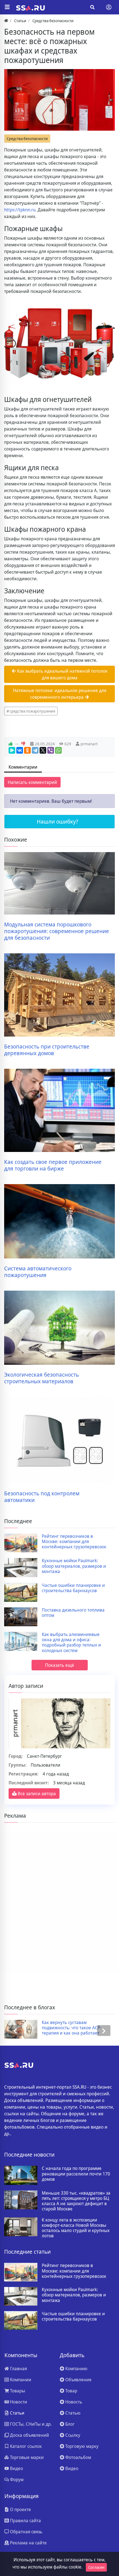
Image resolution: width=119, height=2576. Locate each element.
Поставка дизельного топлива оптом (73, 1613)
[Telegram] (35, 750)
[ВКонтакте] (20, 750)
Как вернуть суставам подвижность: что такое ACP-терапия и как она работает (72, 2028)
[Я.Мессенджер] (12, 750)
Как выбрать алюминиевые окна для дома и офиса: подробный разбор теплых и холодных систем (71, 1642)
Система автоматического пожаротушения (38, 1272)
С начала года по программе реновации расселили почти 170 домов (76, 2174)
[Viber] (51, 750)
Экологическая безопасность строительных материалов (42, 1378)
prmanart (89, 744)
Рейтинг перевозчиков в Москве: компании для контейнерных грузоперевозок (74, 1542)
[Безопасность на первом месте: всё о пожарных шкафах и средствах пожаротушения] (59, 100)
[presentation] (15, 2031)
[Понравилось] (11, 744)
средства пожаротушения (32, 711)
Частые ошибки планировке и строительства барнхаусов (73, 1588)
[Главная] (6, 21)
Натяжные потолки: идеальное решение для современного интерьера (60, 694)
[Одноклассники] (27, 750)
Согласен (96, 2567)
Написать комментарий (32, 782)
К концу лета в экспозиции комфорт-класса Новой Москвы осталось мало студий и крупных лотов (76, 2228)
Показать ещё (60, 1665)
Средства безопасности (27, 139)
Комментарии (23, 767)
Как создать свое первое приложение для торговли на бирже (53, 1165)
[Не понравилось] (23, 744)
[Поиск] (92, 7)
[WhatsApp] (58, 750)
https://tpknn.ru (20, 210)
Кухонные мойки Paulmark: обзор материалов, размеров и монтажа (74, 1566)
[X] (43, 750)
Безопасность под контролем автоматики (42, 1497)
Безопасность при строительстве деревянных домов (47, 1050)
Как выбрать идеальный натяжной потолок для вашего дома (62, 674)
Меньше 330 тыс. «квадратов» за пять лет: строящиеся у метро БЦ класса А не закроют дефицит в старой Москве (76, 2201)
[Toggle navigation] (109, 7)
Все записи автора (36, 1794)
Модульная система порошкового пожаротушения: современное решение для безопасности (57, 931)
